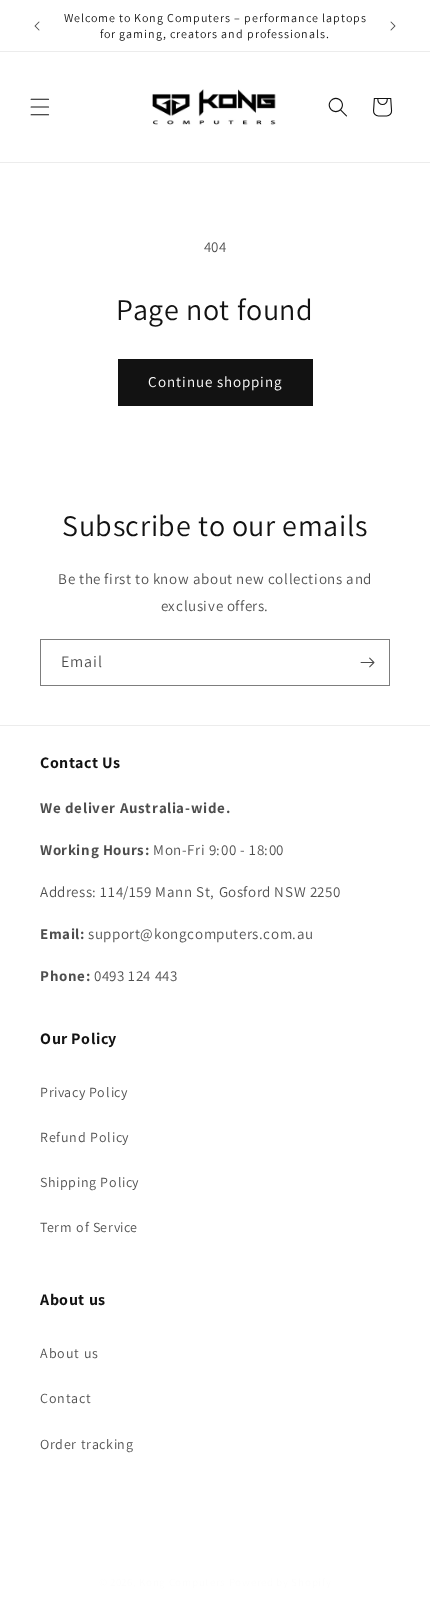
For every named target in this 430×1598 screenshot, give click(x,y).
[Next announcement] (393, 26)
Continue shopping (215, 381)
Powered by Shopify (280, 1582)
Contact (65, 1398)
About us (69, 1353)
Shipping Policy (89, 1182)
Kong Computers (182, 1582)
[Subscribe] (367, 662)
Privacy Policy (83, 1092)
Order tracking (86, 1444)
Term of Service (89, 1227)
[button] (40, 107)
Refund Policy (84, 1137)
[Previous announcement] (37, 26)
